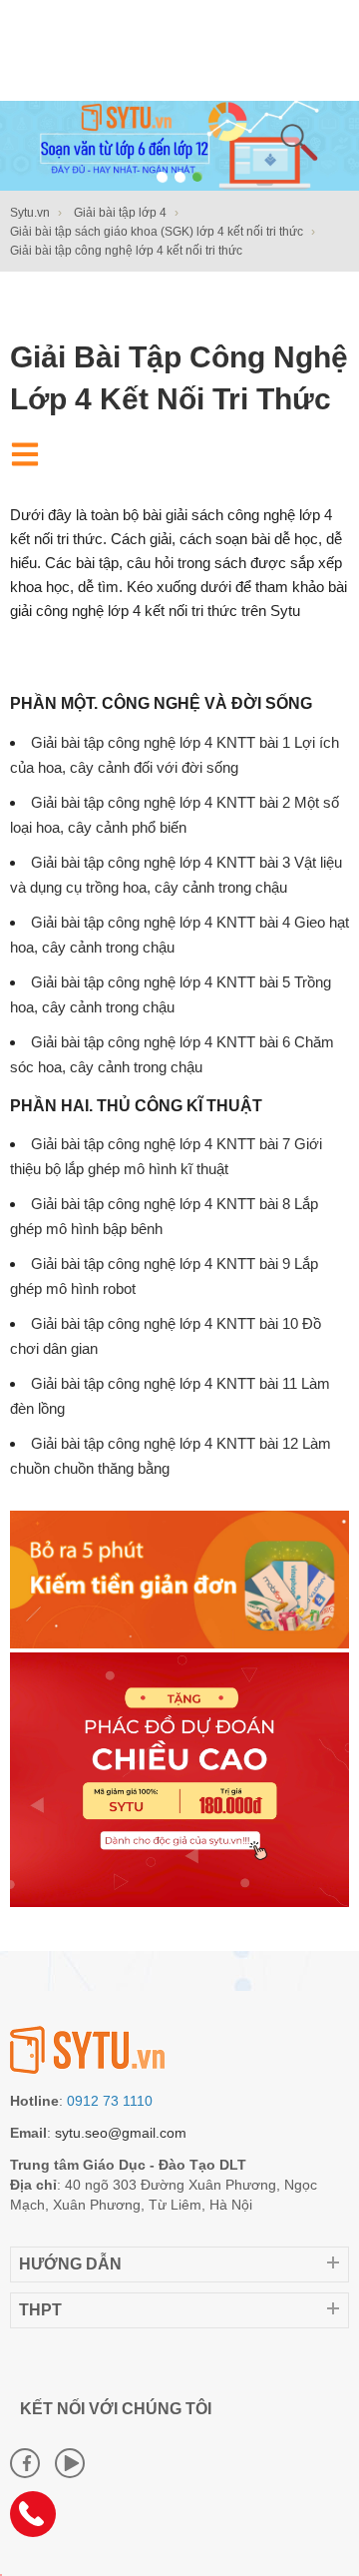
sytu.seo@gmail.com (121, 2133)
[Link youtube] (70, 2463)
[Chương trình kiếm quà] (179, 1643)
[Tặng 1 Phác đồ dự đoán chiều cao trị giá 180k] (179, 1902)
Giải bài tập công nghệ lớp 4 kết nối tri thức (179, 378)
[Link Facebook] (25, 2463)
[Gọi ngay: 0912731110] (40, 2521)
